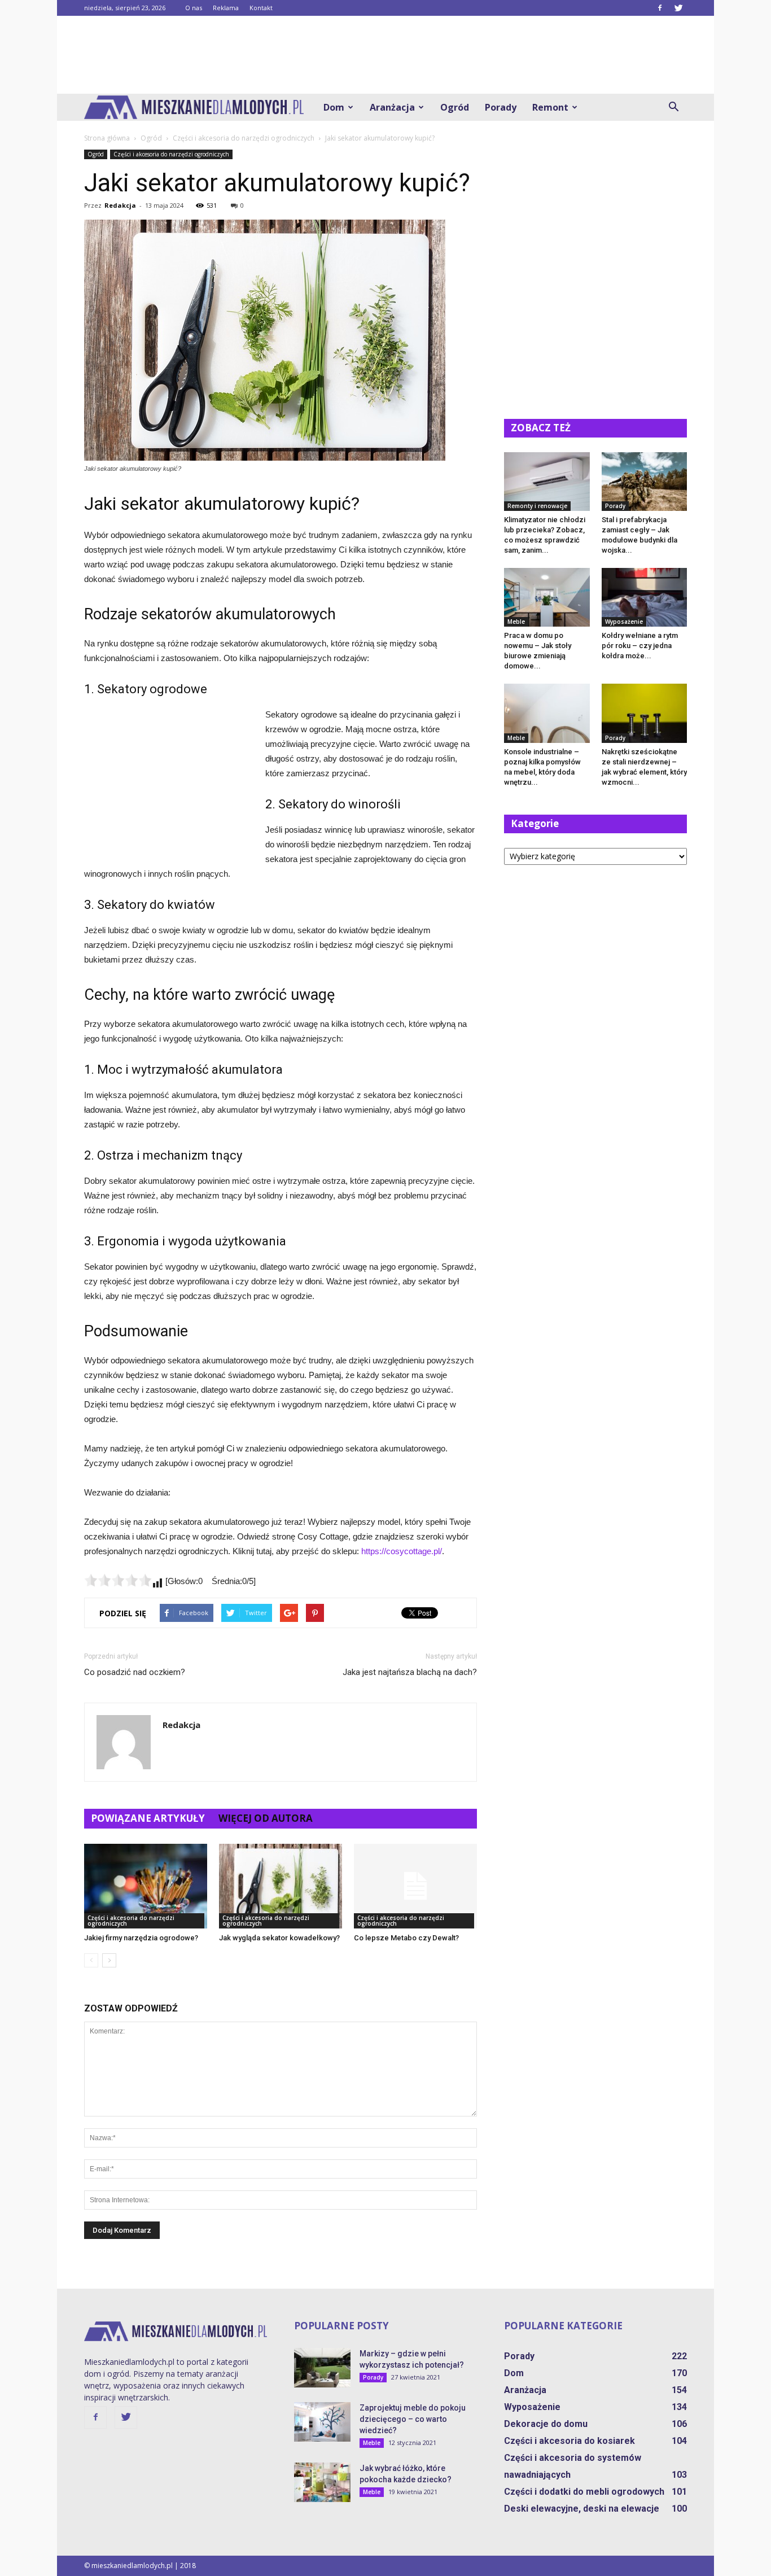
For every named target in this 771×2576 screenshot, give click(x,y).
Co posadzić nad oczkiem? (135, 1672)
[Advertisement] (385, 55)
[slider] (118, 1580)
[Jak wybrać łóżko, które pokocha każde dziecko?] (322, 2482)
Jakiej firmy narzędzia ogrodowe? (141, 1938)
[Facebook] (660, 8)
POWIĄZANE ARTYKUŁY (148, 1818)
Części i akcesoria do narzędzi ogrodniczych (171, 154)
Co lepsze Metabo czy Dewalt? (406, 1938)
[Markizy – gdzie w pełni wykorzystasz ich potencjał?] (322, 2368)
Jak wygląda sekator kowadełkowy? (279, 1938)
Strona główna (107, 138)
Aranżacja (392, 107)
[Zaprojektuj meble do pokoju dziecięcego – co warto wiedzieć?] (322, 2422)
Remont (550, 107)
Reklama (226, 8)
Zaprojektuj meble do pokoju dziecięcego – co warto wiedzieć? (413, 2419)
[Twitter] (678, 8)
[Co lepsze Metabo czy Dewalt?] (415, 1886)
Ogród (455, 107)
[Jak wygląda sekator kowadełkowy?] (281, 1886)
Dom (334, 107)
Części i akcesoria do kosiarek (570, 2441)
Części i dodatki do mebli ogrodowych (584, 2492)
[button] (673, 107)
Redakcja (120, 205)
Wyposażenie (624, 622)
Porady (501, 107)
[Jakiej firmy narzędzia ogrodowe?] (146, 1886)
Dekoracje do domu (546, 2424)
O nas (194, 8)
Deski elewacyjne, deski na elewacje (582, 2509)
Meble (516, 622)
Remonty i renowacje (537, 506)
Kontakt (261, 8)
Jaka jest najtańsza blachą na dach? (410, 1672)
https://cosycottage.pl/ (402, 1551)
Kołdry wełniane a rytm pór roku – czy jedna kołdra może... (640, 646)
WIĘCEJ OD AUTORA (266, 1818)
